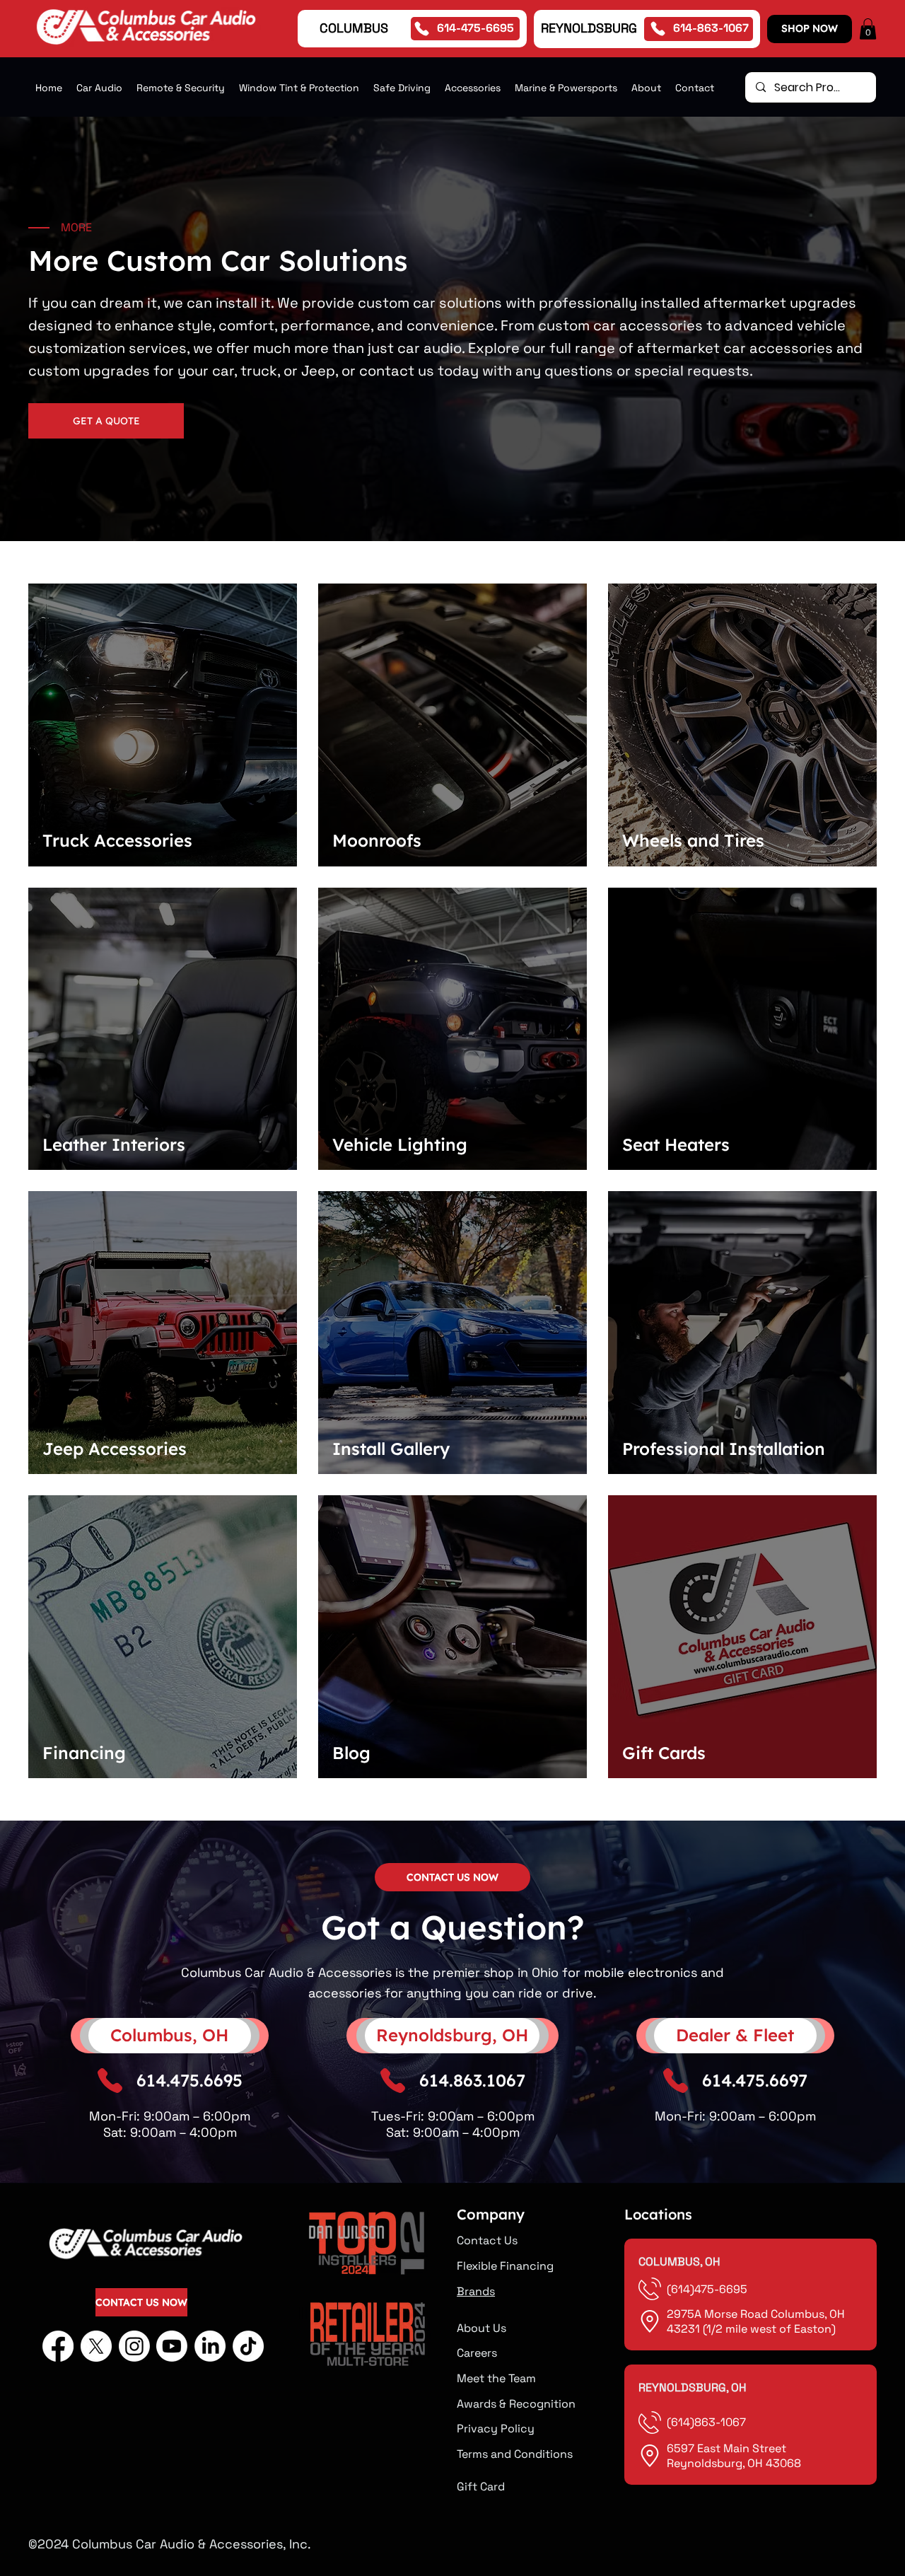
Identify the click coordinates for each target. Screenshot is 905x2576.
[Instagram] (134, 2346)
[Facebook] (58, 2346)
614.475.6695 (189, 2080)
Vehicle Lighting (400, 1144)
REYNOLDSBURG (589, 28)
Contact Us (487, 2240)
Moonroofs (377, 840)
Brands (476, 2291)
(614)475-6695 (708, 2289)
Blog (351, 1753)
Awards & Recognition (516, 2404)
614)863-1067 (708, 2422)
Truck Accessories (117, 840)
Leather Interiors (114, 1144)
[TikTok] (248, 2346)
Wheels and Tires (693, 840)
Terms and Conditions (515, 2454)
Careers (477, 2353)
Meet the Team (496, 2378)
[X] (96, 2346)
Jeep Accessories (115, 1449)
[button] (868, 29)
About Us (481, 2328)
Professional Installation (724, 1449)
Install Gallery (391, 1449)
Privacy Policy (496, 2429)
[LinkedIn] (210, 2346)
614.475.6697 (755, 2080)
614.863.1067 (472, 2080)
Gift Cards (664, 1753)
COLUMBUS (354, 28)
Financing (84, 1753)
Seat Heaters (676, 1144)
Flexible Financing (505, 2266)
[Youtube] (172, 2346)
